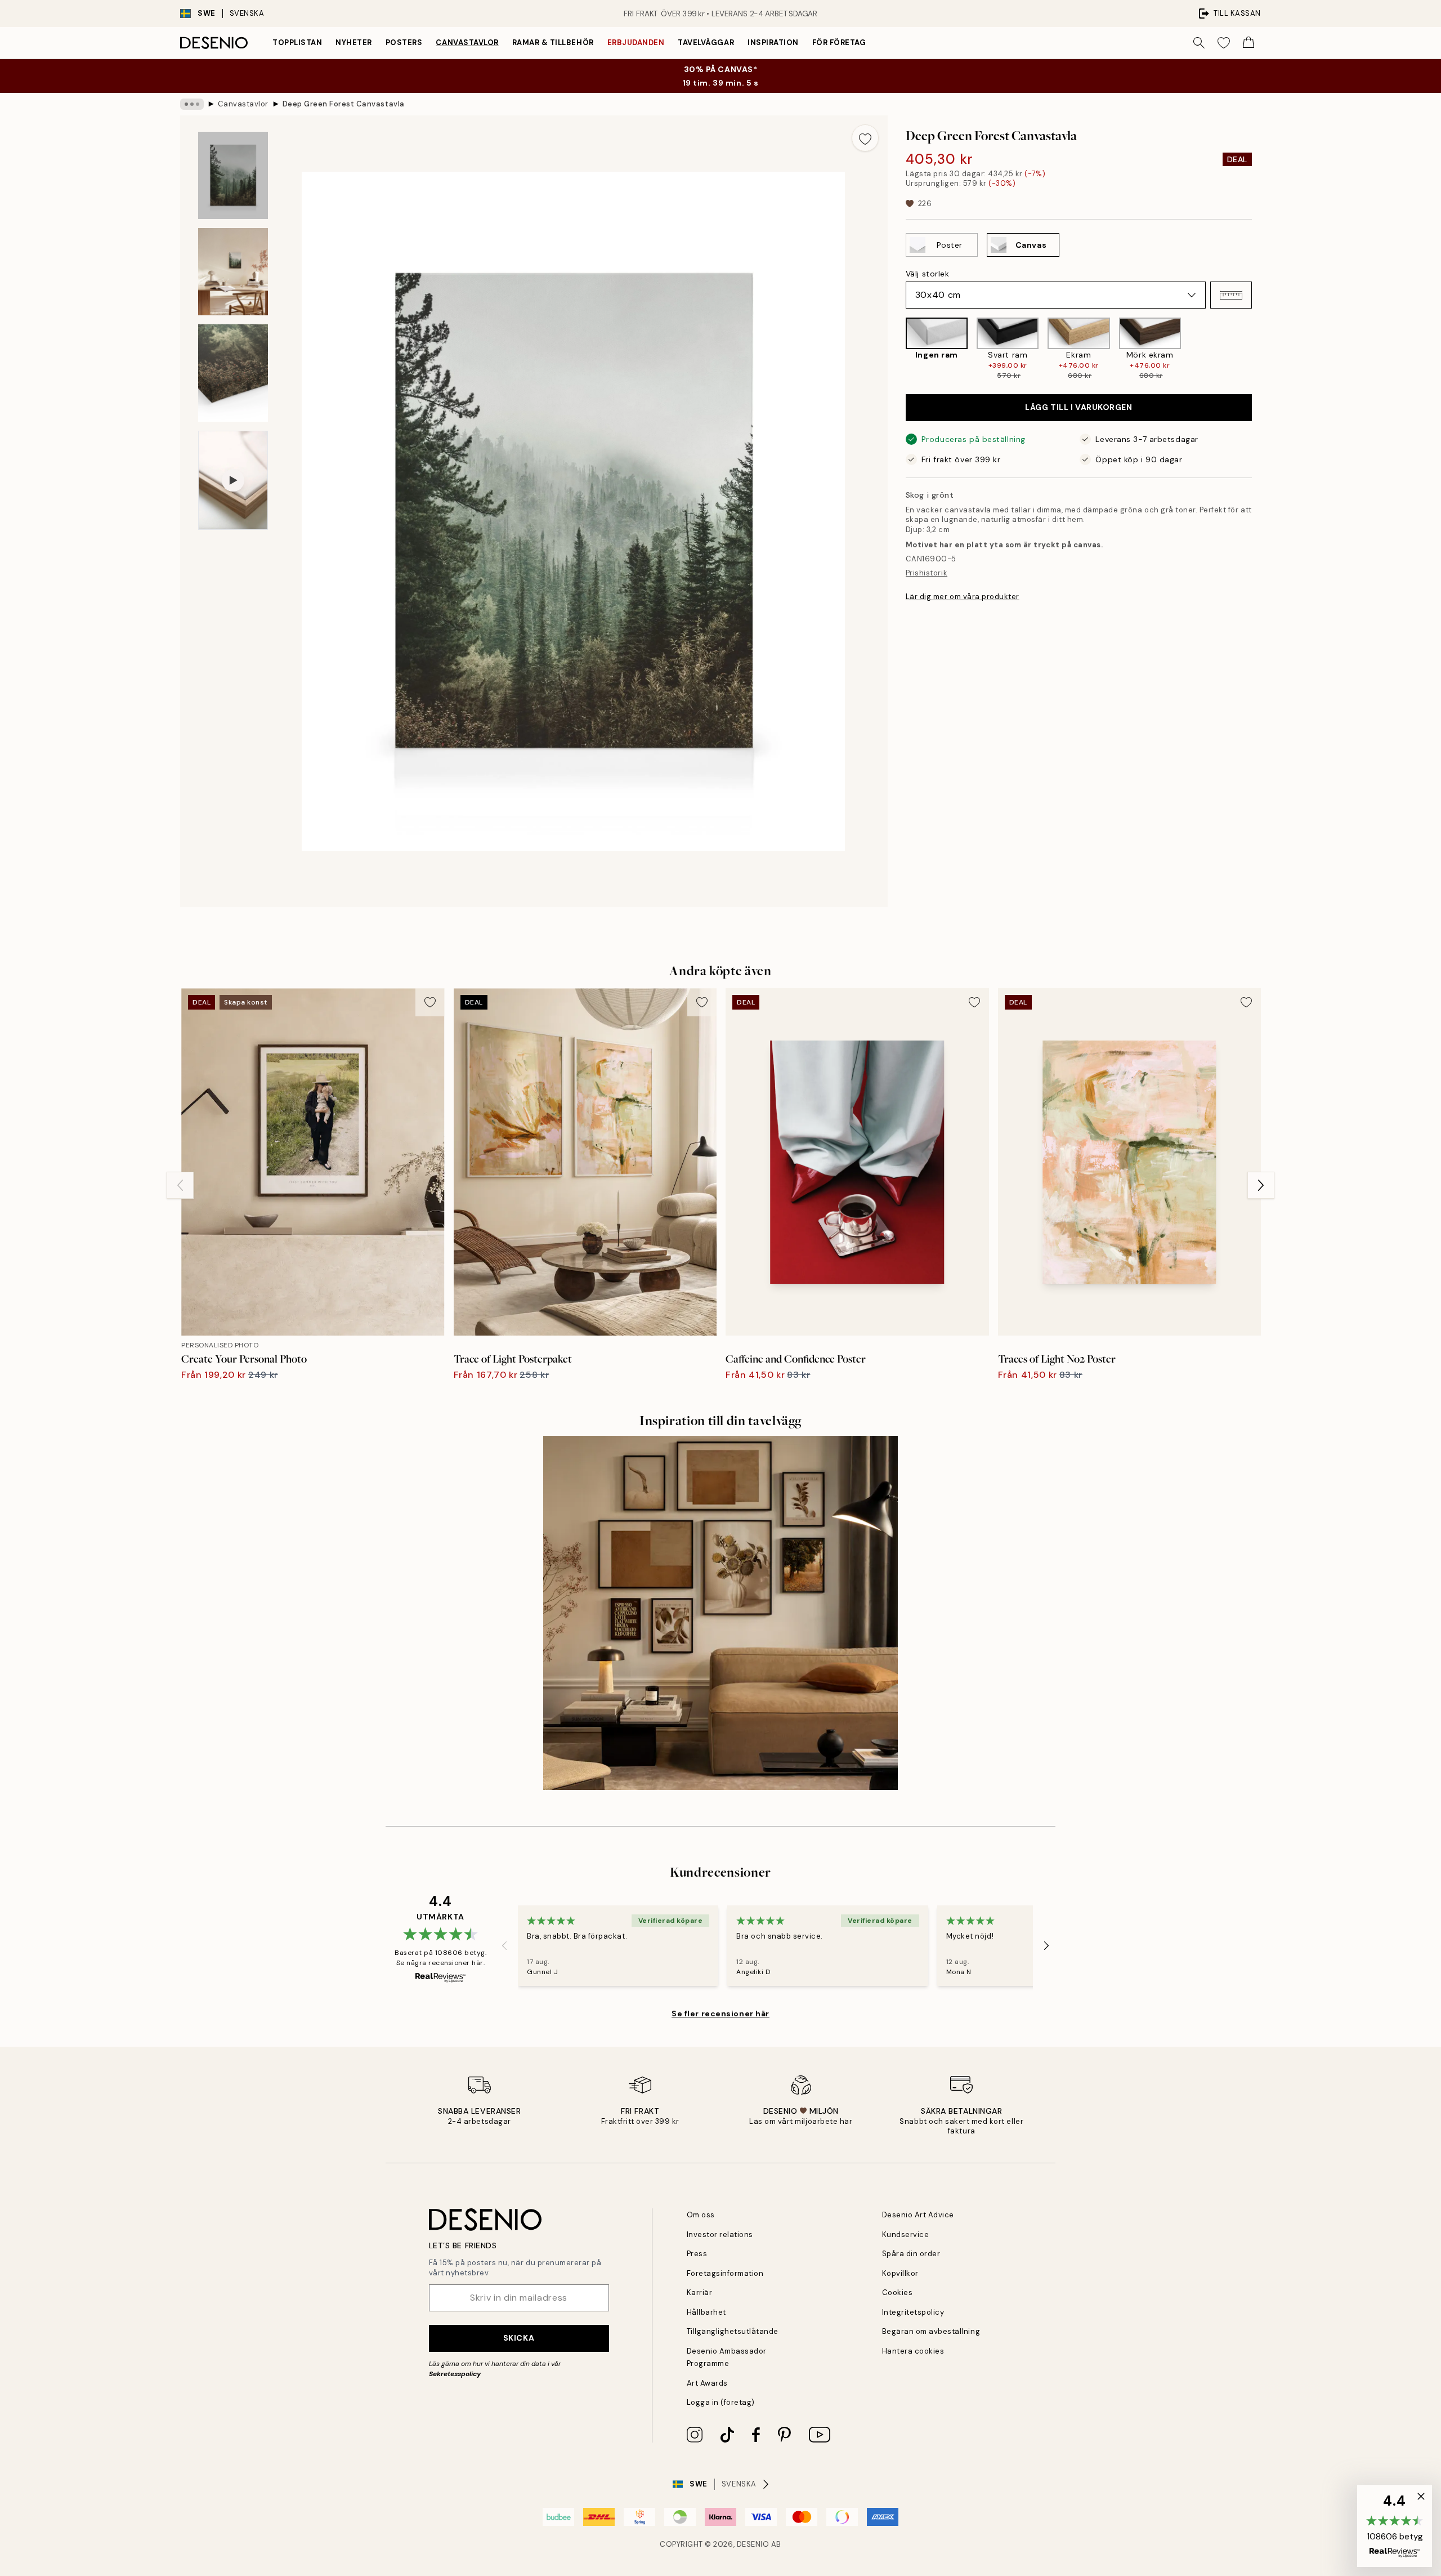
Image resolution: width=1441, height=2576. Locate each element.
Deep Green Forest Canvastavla (344, 104)
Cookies (898, 2292)
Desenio (753, 2544)
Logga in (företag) (721, 2402)
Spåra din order (911, 2254)
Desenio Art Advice (918, 2215)
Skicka (519, 2338)
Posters (404, 43)
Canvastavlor (467, 43)
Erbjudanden (636, 43)
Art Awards (707, 2383)
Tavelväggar (706, 43)
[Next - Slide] (1261, 349)
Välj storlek (928, 274)
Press (697, 2254)
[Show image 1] (233, 175)
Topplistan (297, 43)
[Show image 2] (233, 272)
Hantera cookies (913, 2351)
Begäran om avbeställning (931, 2331)
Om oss (701, 2215)
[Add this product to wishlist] (865, 138)
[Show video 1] (233, 480)
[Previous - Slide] (897, 349)
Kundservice (906, 2235)
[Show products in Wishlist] (1224, 43)
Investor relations (720, 2235)
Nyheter (354, 43)
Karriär (700, 2292)
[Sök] (1199, 43)
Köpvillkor (900, 2273)
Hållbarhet (706, 2312)
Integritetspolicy (913, 2312)
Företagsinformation (725, 2273)
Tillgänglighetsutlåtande (733, 2331)
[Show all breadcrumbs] (192, 104)
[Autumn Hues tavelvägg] (720, 1613)
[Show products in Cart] (1248, 43)
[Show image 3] (233, 373)
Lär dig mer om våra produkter (963, 597)
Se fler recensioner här (720, 2014)
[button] (1231, 295)
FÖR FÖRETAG (839, 43)
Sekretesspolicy (455, 2374)
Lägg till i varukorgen (1078, 407)
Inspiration (773, 43)
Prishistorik (927, 573)
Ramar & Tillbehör (553, 43)
